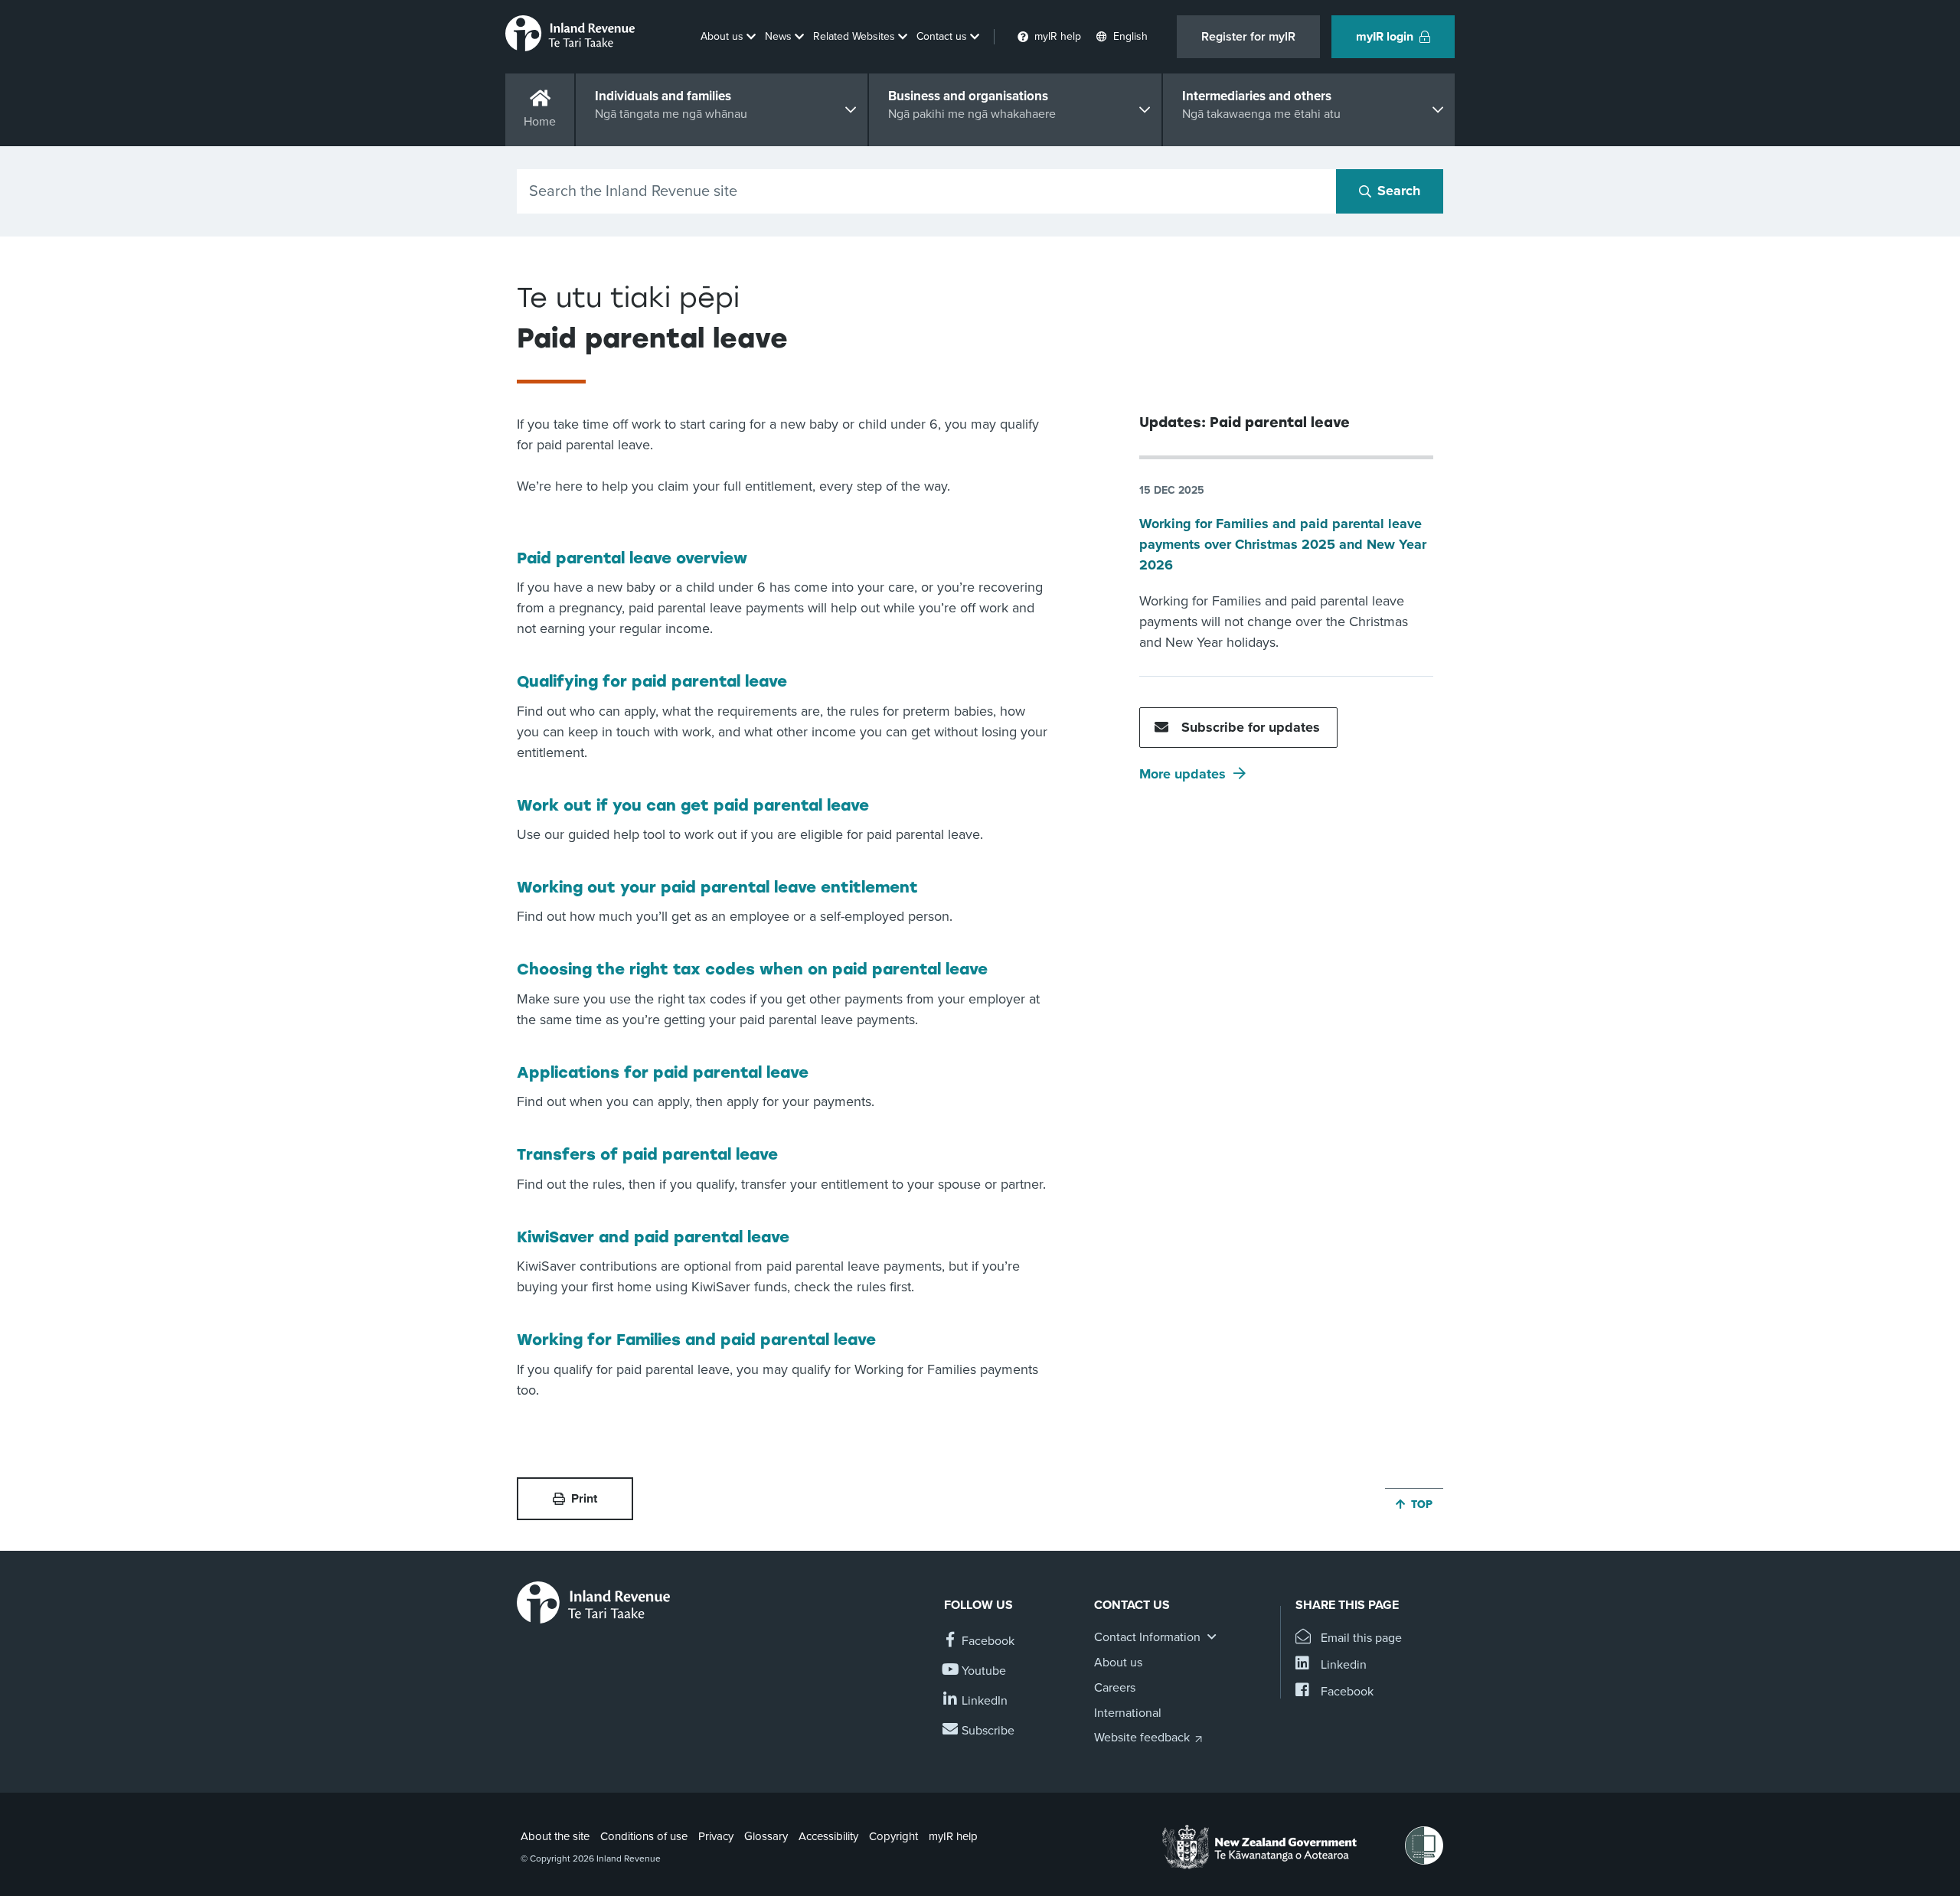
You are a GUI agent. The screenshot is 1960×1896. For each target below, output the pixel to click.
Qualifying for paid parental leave (652, 681)
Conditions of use (644, 1836)
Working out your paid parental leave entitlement (717, 887)
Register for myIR (1248, 37)
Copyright (893, 1836)
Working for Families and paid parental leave (696, 1340)
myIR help (953, 1836)
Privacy (716, 1836)
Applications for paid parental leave (663, 1072)
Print (584, 1499)
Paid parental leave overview (632, 558)
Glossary (766, 1836)
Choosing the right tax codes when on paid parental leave (752, 969)
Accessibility (828, 1836)
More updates (1183, 774)
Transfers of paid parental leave (647, 1154)
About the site (555, 1836)
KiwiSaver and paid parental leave (653, 1237)
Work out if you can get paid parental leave (693, 805)
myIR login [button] (1385, 37)
